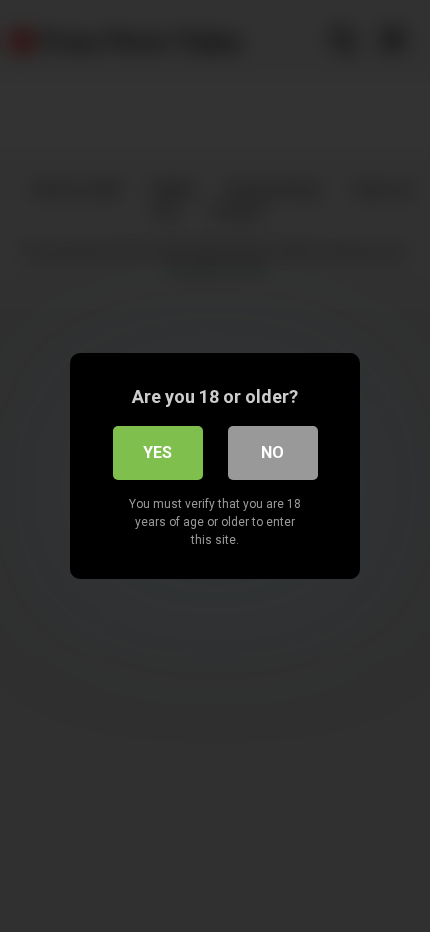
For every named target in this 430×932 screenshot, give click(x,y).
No (272, 452)
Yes (157, 452)
